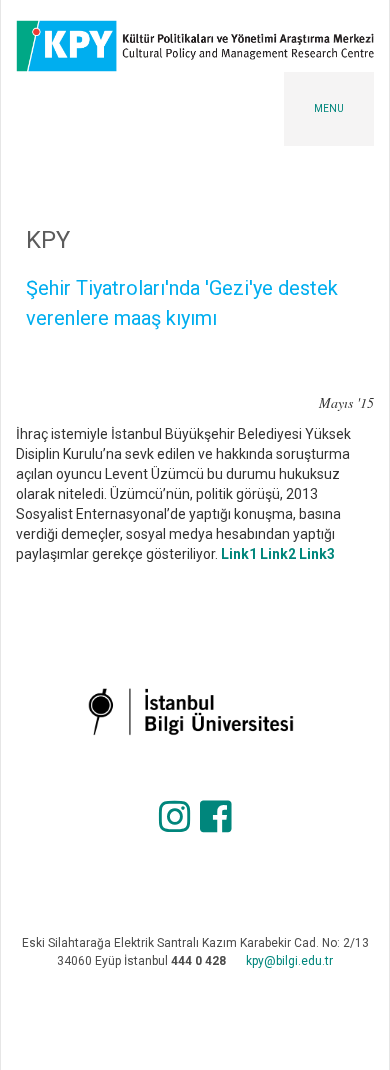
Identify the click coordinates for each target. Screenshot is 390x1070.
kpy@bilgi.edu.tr (289, 961)
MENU (329, 108)
